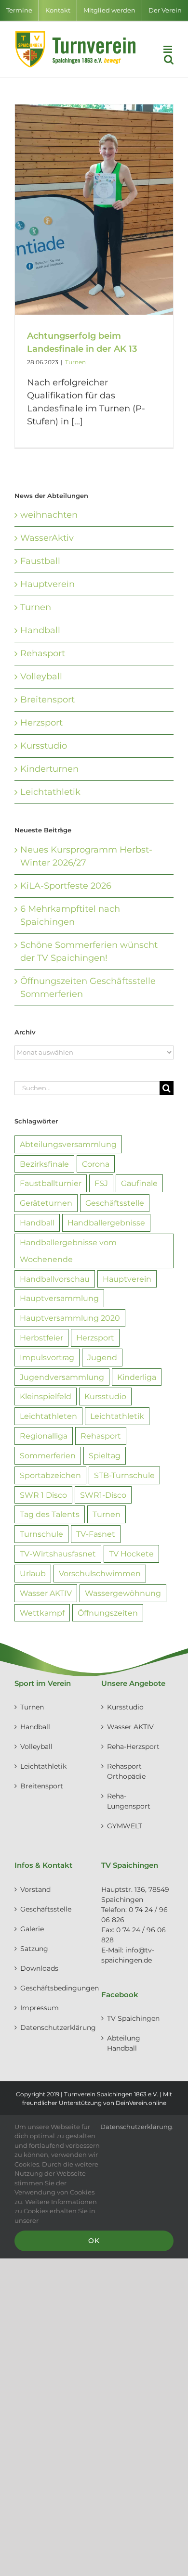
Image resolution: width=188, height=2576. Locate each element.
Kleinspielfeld (46, 1396)
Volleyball (41, 676)
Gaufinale (139, 1183)
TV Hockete (131, 1554)
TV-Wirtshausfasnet (58, 1554)
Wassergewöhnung (123, 1593)
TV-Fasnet (96, 1534)
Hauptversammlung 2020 (70, 1318)
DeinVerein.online (141, 2103)
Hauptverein (47, 584)
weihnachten (49, 515)
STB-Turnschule (124, 1475)
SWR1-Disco (103, 1495)
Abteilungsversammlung (68, 1144)
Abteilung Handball (124, 2043)
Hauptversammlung (59, 1298)
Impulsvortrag (47, 1357)
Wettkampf (42, 1613)
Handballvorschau (55, 1279)
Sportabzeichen (50, 1475)
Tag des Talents (50, 1514)
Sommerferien (48, 1455)
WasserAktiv (47, 538)
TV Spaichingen (133, 2018)
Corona (96, 1164)
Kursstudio (44, 746)
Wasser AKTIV (46, 1593)
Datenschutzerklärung (51, 2028)
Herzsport (41, 723)
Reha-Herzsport (133, 1747)
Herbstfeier (41, 1338)
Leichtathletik (50, 792)
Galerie (32, 1929)
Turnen (75, 362)
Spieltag (105, 1455)
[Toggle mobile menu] (168, 49)
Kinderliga (137, 1377)
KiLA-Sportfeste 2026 (66, 886)
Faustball (40, 561)
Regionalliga (44, 1436)
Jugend (102, 1357)
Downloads (39, 1968)
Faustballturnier (51, 1183)
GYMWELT (125, 1826)
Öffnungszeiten (108, 1613)
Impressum (40, 2008)
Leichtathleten (48, 1416)
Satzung (34, 1949)
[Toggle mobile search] (169, 59)
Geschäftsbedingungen (51, 1988)
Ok (94, 2241)
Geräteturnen (46, 1203)
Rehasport (43, 653)
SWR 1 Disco (43, 1495)
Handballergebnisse (106, 1223)
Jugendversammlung (62, 1377)
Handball (40, 630)
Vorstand (35, 1889)
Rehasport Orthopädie (126, 1771)
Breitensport (47, 700)
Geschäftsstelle (115, 1203)
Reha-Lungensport (129, 1801)
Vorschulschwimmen (100, 1573)
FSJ (101, 1183)
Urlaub (33, 1573)
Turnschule (41, 1534)
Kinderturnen (49, 769)
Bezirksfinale (44, 1164)
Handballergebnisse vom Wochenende (68, 1251)
